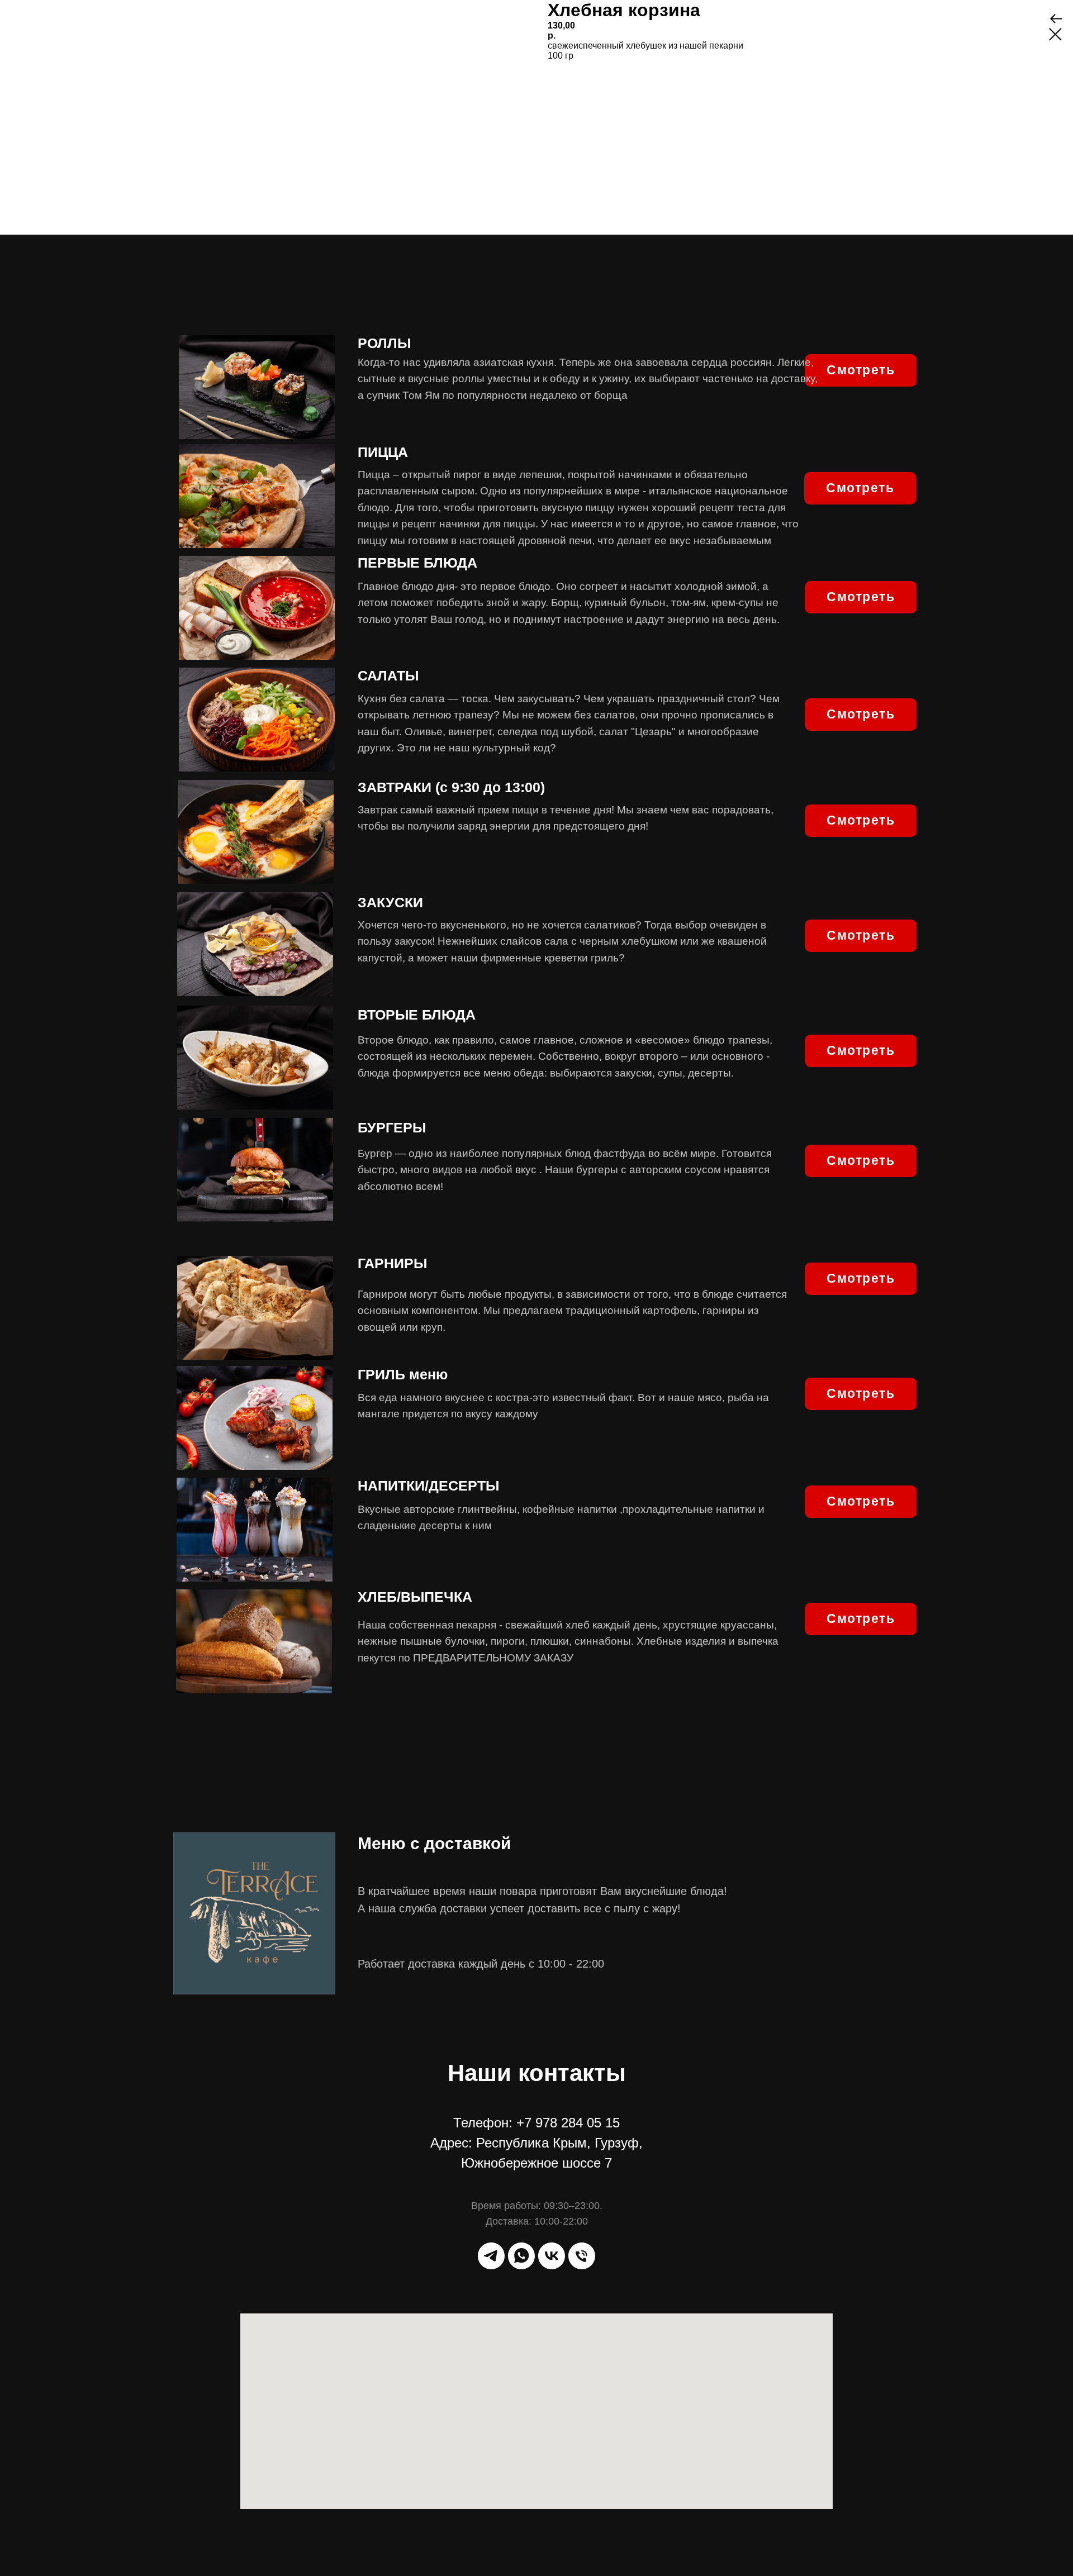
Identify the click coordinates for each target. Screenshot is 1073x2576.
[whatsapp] (521, 2256)
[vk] (552, 2256)
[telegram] (491, 2256)
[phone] (582, 2256)
